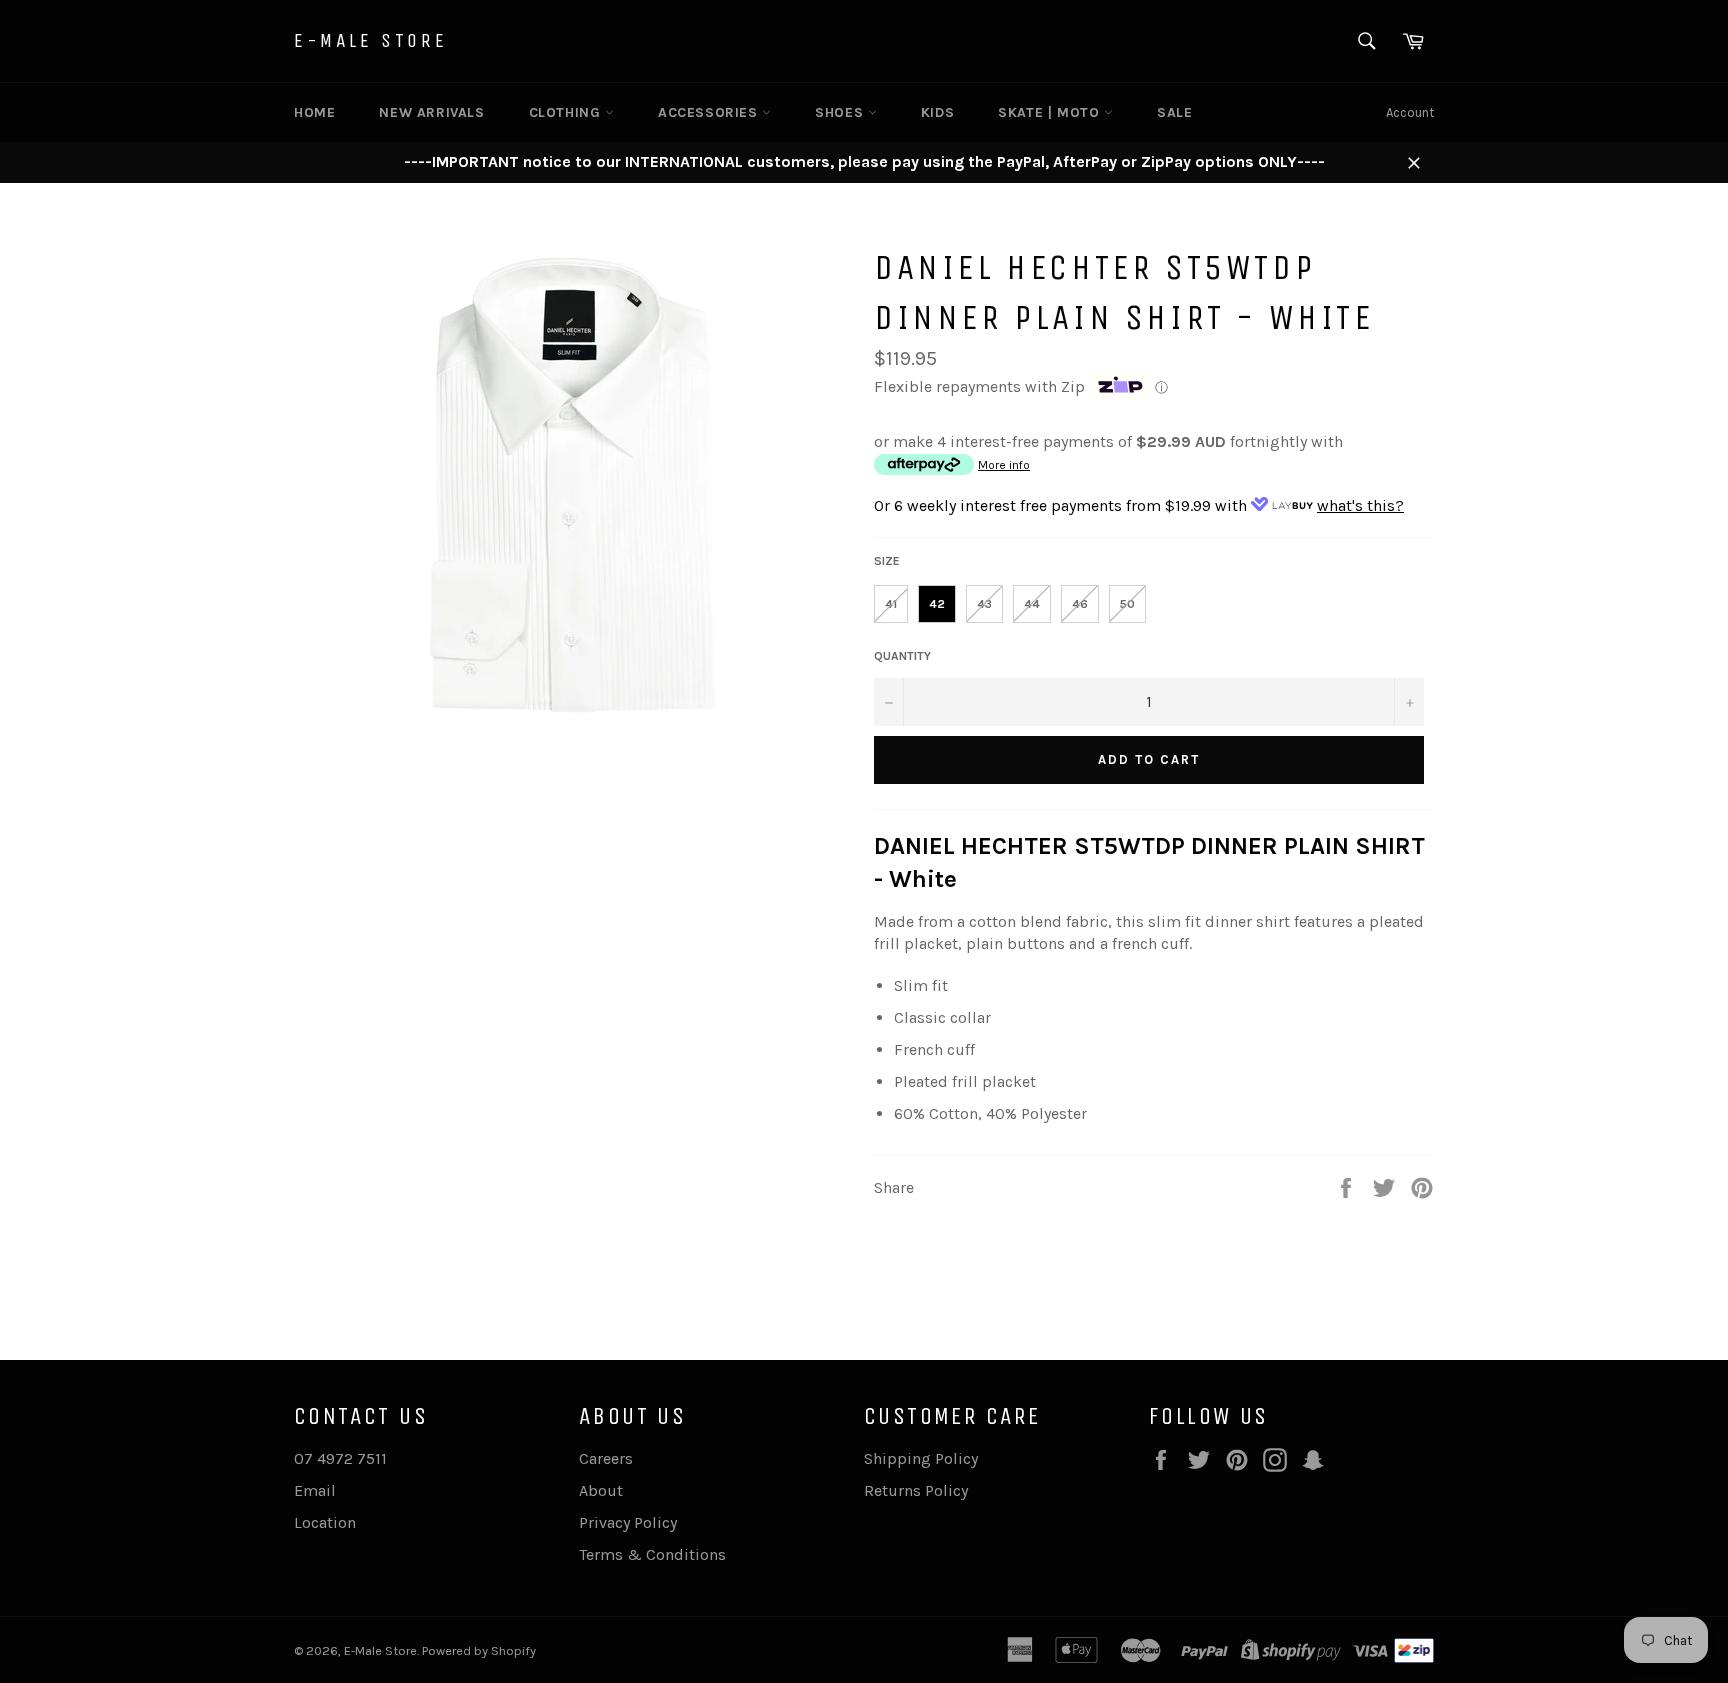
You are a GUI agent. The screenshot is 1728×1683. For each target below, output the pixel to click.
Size (887, 561)
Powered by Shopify (479, 1650)
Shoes (841, 112)
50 (1127, 604)
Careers (606, 1458)
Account (1410, 112)
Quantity (902, 656)
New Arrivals (431, 112)
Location (325, 1522)
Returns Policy (916, 1490)
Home (314, 112)
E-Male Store (370, 40)
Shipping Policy (921, 1458)
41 (891, 604)
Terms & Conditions (652, 1554)
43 (984, 604)
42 (937, 604)
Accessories (710, 112)
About (601, 1490)
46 (1080, 604)
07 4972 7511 (340, 1458)
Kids (937, 112)
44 (1032, 604)
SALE (1174, 112)
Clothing (567, 112)
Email (315, 1490)
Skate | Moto (1051, 112)
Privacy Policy (628, 1522)
